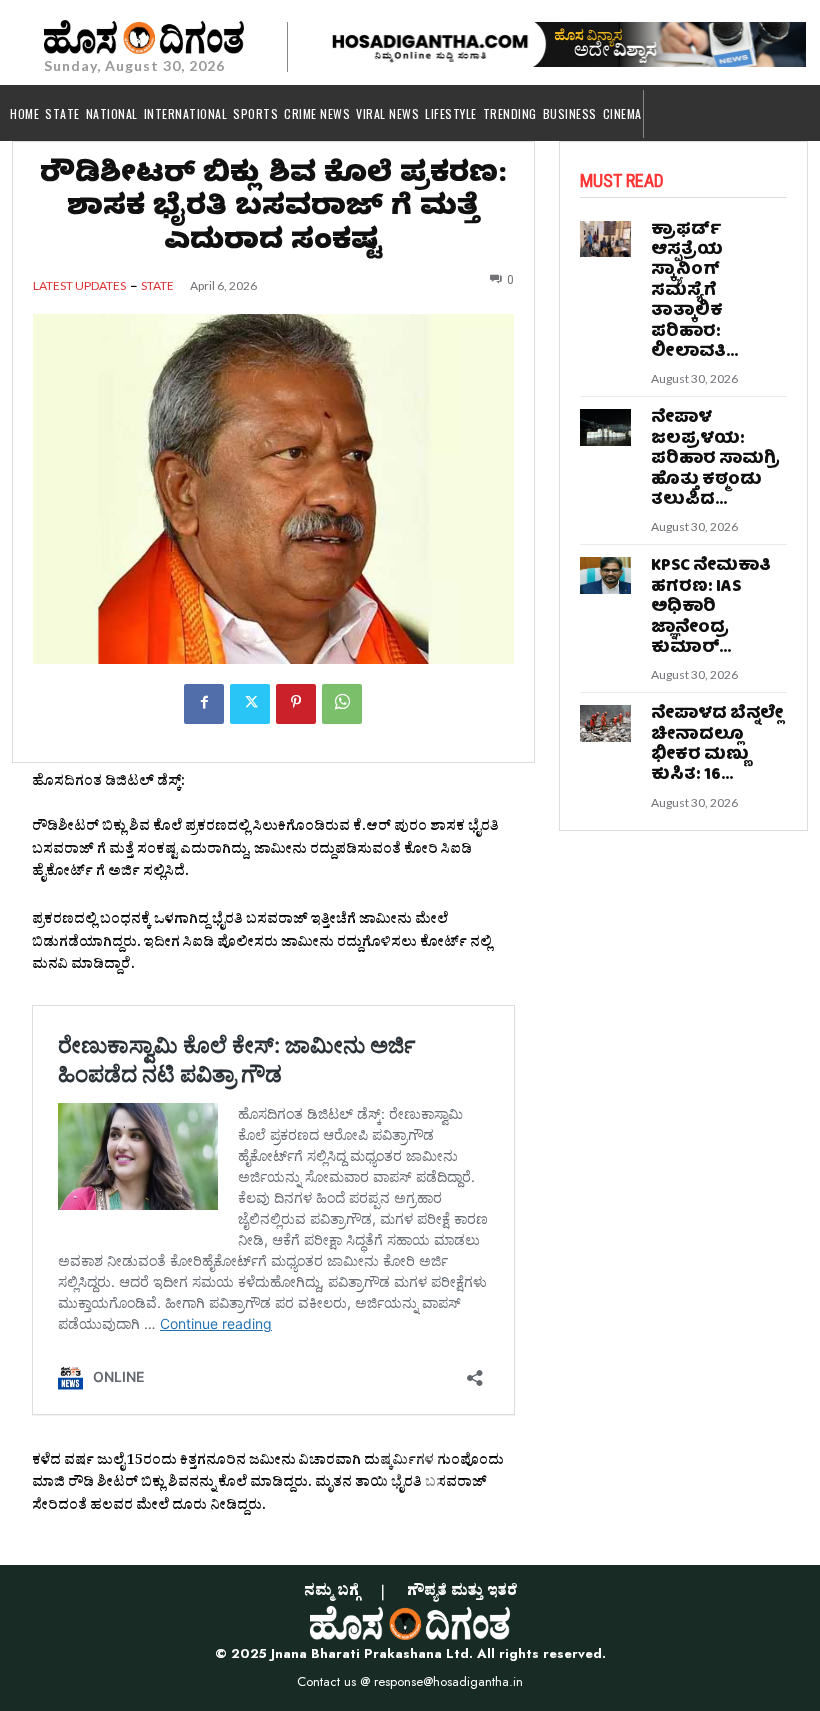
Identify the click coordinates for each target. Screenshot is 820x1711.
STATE (157, 286)
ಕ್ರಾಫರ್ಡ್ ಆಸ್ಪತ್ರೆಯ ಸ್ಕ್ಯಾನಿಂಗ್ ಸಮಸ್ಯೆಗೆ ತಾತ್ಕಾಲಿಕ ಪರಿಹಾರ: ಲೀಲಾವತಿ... (694, 291)
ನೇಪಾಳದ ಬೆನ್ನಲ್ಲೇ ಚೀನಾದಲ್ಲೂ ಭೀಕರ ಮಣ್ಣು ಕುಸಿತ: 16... (717, 745)
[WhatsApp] (342, 704)
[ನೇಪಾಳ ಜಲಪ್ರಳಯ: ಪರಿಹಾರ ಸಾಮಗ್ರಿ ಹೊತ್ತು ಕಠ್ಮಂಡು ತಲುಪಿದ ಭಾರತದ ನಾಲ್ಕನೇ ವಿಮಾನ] (606, 427)
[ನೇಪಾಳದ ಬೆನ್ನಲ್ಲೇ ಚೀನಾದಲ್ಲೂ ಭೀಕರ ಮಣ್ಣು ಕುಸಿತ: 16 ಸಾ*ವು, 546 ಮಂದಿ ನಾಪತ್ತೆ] (606, 723)
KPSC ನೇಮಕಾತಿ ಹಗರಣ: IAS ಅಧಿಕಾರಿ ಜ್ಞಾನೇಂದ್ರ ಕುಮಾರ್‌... (711, 607)
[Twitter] (250, 704)
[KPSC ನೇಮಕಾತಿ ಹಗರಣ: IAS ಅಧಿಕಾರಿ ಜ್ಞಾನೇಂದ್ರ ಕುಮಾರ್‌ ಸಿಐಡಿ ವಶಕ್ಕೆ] (606, 575)
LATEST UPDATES (79, 286)
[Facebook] (204, 704)
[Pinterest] (296, 704)
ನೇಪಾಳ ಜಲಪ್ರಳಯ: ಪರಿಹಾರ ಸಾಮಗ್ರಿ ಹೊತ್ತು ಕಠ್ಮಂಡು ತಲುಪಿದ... (715, 459)
